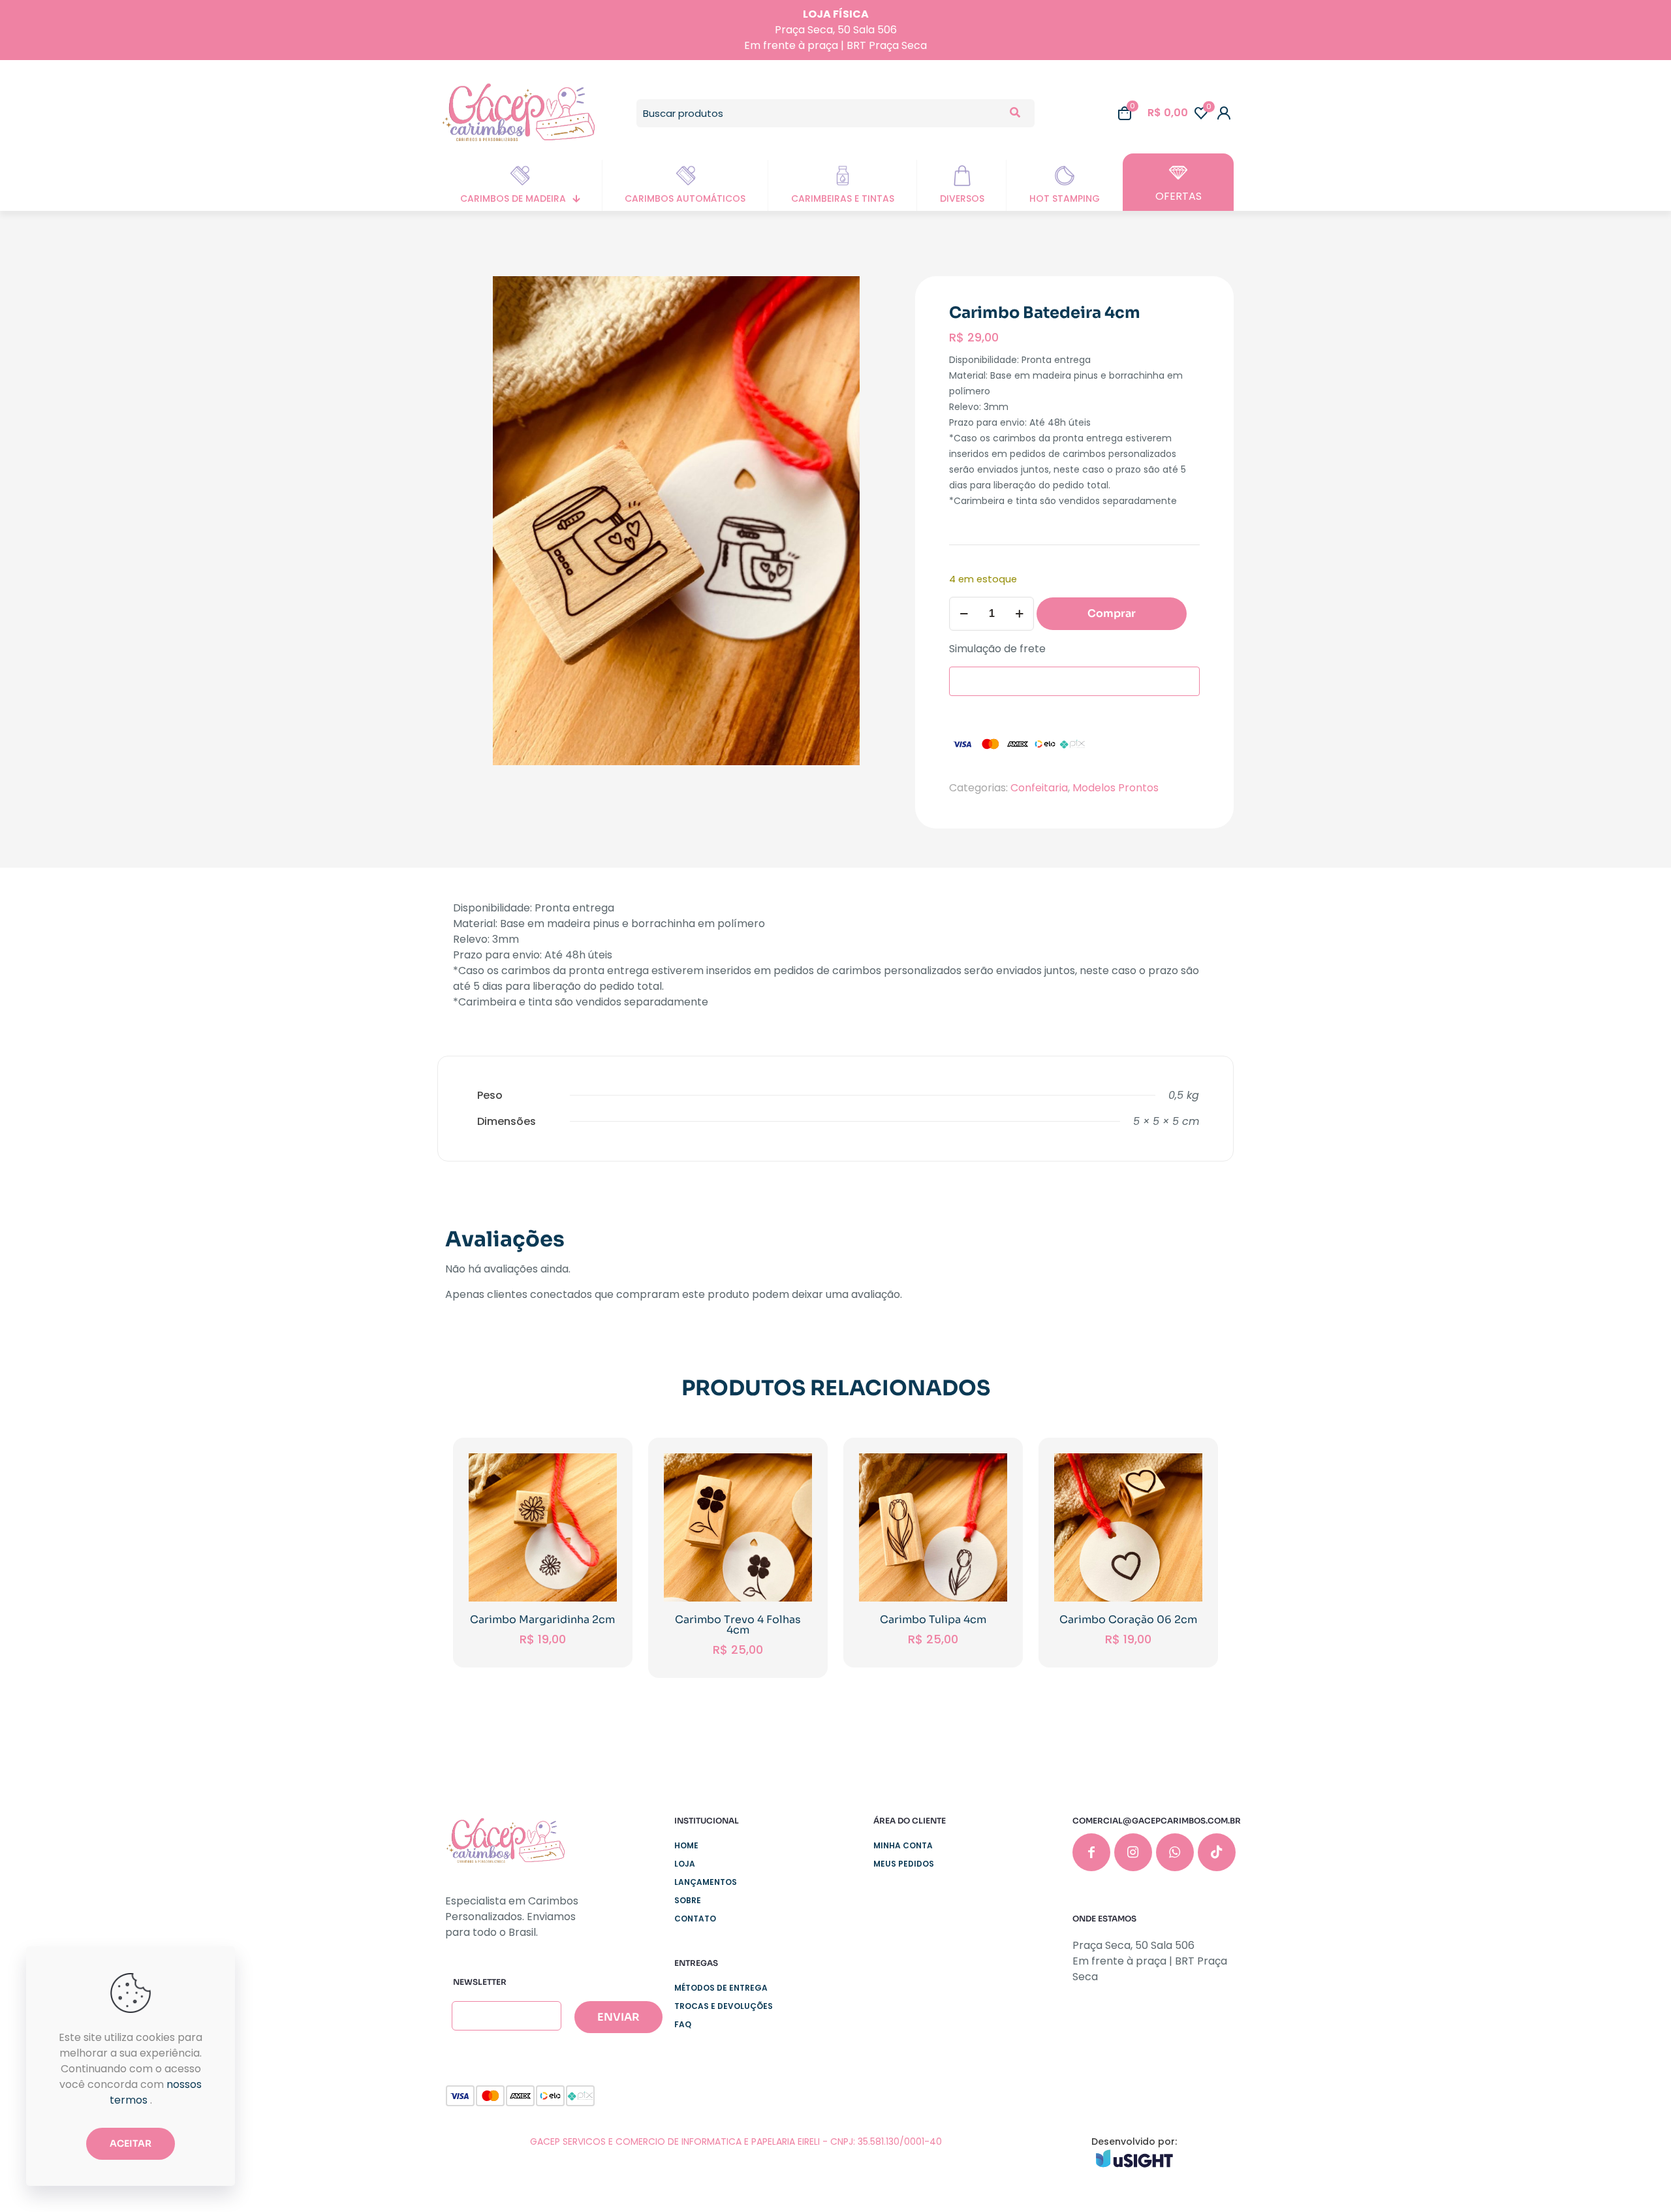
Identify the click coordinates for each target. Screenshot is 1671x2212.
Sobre (688, 1900)
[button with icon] (1091, 1852)
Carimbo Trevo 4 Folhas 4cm (738, 1625)
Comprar (1112, 613)
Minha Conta (903, 1845)
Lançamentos (706, 1882)
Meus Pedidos (904, 1864)
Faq (683, 2024)
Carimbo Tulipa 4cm (933, 1620)
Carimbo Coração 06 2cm (1128, 1620)
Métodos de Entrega (721, 1988)
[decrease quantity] (964, 614)
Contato (695, 1919)
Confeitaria (1039, 788)
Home (686, 1845)
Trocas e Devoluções (724, 2006)
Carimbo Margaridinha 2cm (542, 1620)
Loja (685, 1864)
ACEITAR (131, 2143)
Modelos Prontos (1116, 788)
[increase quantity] (1019, 614)
